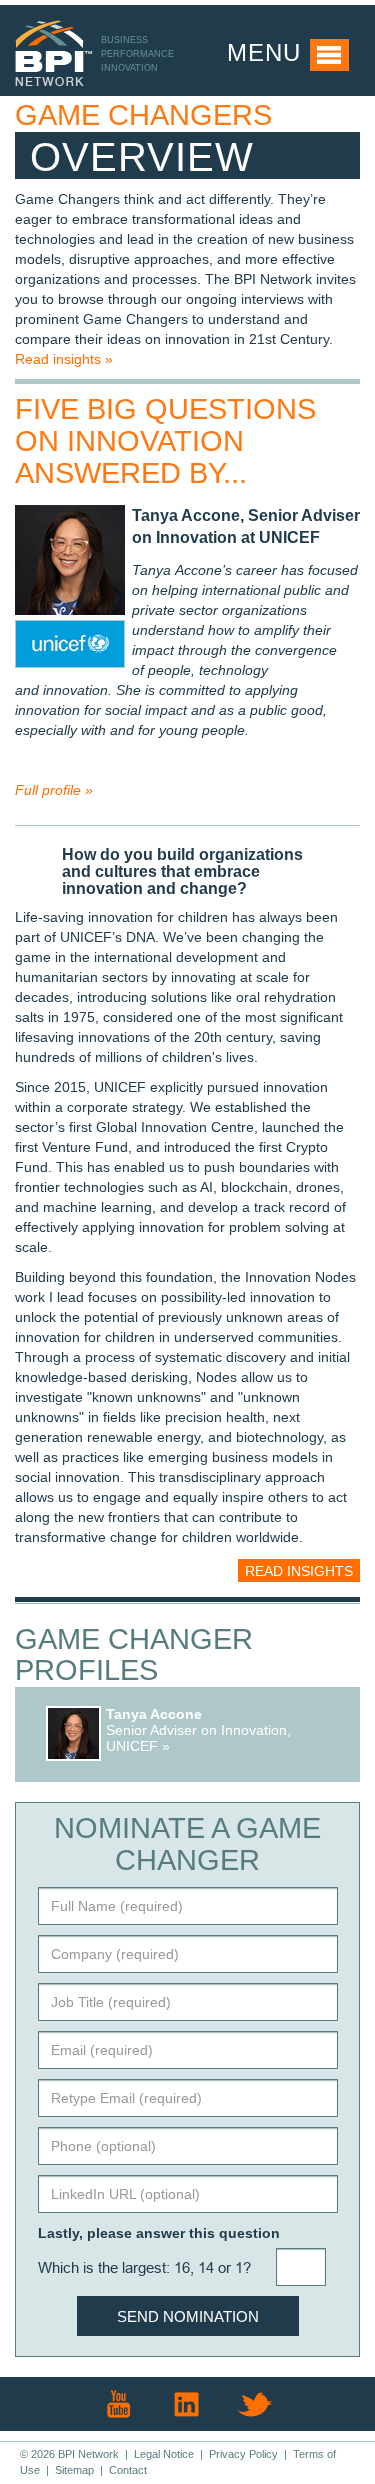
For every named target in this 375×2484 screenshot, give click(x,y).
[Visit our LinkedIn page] (187, 2404)
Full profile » (54, 790)
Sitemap (74, 2470)
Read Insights (299, 1571)
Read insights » (64, 359)
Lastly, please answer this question (159, 2233)
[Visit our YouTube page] (119, 2404)
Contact (128, 2470)
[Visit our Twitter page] (255, 2404)
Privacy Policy (243, 2454)
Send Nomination (188, 2316)
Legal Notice (164, 2454)
